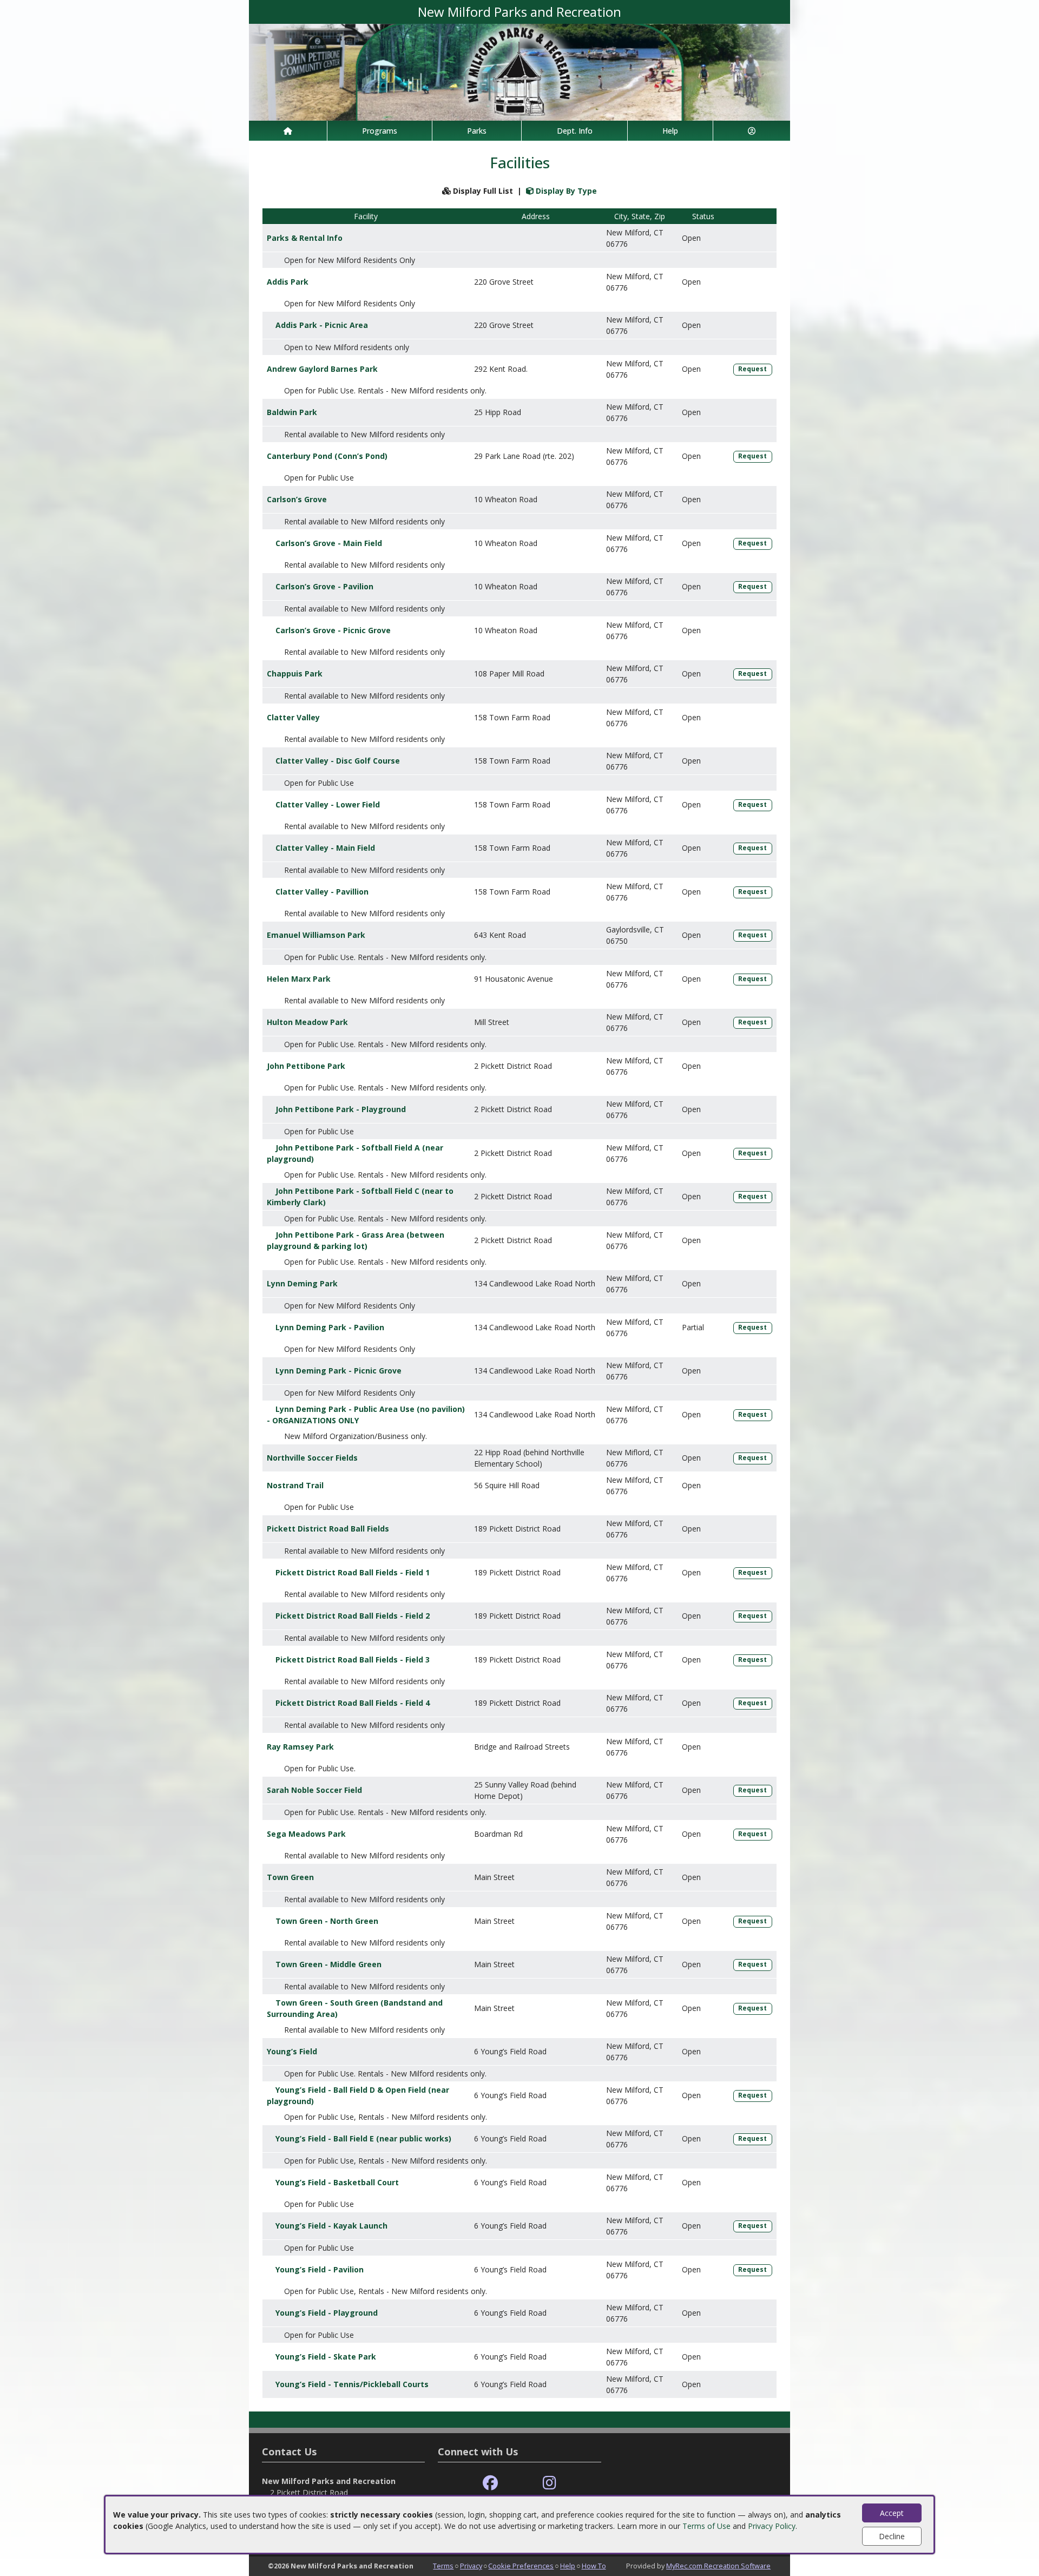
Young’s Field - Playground (327, 2313)
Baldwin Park (292, 412)
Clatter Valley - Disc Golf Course (338, 761)
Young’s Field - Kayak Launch (331, 2226)
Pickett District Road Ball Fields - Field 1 (353, 1572)
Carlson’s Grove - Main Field (329, 543)
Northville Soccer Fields (312, 1458)
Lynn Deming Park (302, 1283)
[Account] (752, 131)
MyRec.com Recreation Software (718, 2566)
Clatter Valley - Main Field (325, 848)
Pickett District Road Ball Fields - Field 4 (353, 1703)
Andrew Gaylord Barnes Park (322, 369)
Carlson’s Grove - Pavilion (324, 586)
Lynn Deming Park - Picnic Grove (338, 1371)
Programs (380, 131)
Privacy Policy (772, 2526)
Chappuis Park (295, 673)
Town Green (290, 1877)
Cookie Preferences (521, 2566)
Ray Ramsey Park (300, 1747)
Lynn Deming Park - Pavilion (330, 1327)
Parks (477, 131)
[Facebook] (490, 2483)
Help (670, 131)
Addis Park (288, 282)
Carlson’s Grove (297, 499)
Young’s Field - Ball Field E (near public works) (363, 2138)
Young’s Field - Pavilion (320, 2269)
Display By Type (565, 191)
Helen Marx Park (299, 979)
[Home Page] (288, 131)
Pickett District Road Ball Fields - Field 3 (353, 1660)
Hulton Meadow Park (307, 1022)
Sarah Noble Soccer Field (314, 1790)
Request (752, 369)
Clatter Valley (293, 717)
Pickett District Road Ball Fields (328, 1529)
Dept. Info (575, 131)
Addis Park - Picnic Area (322, 325)
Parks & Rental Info (305, 238)
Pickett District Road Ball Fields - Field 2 (353, 1616)
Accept (892, 2513)
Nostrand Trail (295, 1485)
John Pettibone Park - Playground (341, 1109)
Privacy (471, 2566)
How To (594, 2566)
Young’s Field (292, 2051)
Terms (443, 2566)
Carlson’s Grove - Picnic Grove (333, 630)
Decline (892, 2536)
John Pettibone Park (306, 1066)
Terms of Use (706, 2526)
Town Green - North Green (327, 1921)
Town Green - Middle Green (328, 1964)
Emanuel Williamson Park (316, 935)
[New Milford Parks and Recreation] (519, 71)
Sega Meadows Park (306, 1834)
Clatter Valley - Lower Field (328, 804)
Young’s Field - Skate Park (326, 2357)
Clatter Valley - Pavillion (322, 892)
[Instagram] (550, 2483)
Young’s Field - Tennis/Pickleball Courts (352, 2384)
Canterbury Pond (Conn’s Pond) (327, 456)
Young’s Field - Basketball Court (337, 2182)
